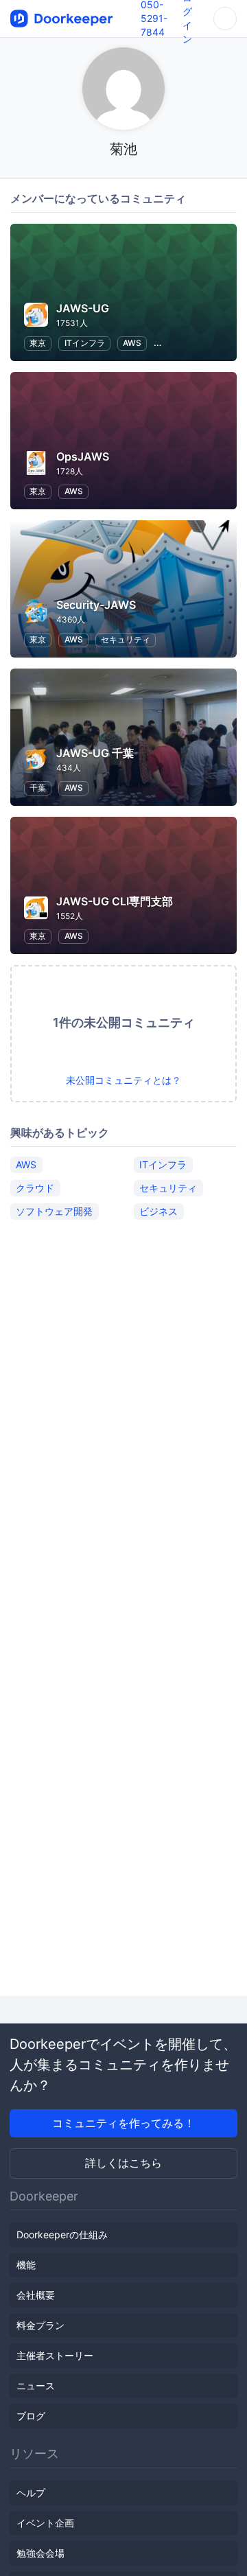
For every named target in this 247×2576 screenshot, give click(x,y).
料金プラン (40, 2325)
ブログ (31, 2416)
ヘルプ (31, 2493)
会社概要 (36, 2295)
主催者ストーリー (55, 2355)
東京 (38, 343)
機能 (26, 2265)
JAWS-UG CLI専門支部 (115, 901)
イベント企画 (45, 2523)
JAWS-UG (83, 308)
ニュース (36, 2386)
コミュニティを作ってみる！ (123, 2123)
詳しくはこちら (123, 2163)
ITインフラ (85, 343)
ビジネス (158, 1211)
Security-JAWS (96, 605)
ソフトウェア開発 (54, 1211)
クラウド (35, 1188)
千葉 (38, 788)
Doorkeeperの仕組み (62, 2235)
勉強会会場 (40, 2553)
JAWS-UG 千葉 (95, 753)
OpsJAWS (83, 456)
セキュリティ (126, 639)
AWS (132, 343)
